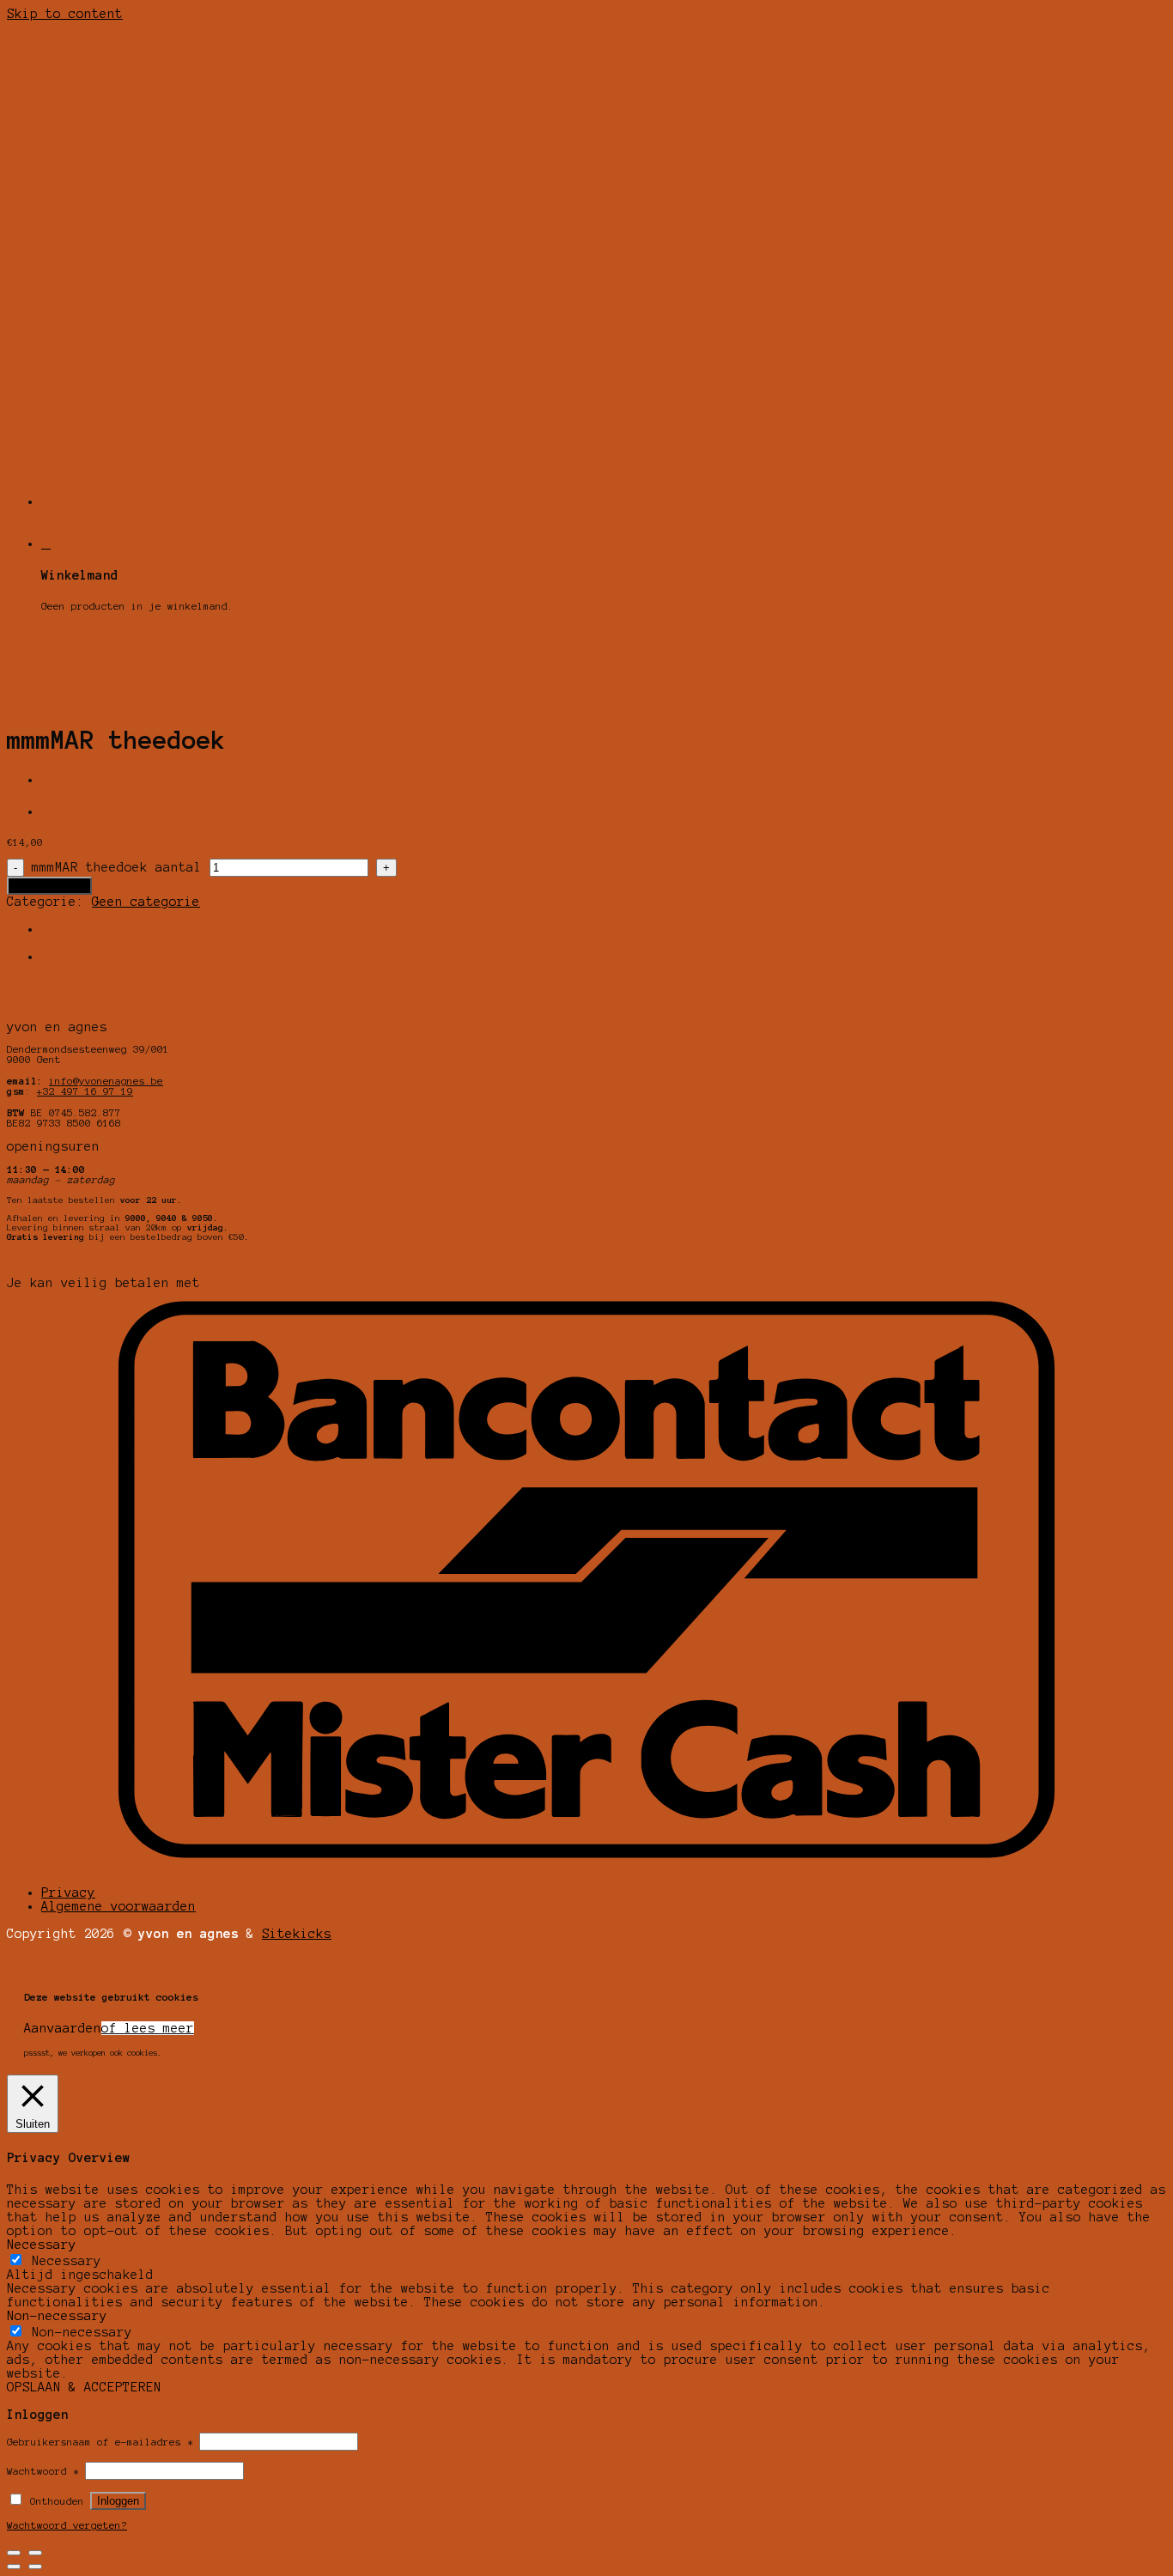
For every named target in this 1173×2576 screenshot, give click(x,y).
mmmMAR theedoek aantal (117, 867)
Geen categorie (146, 902)
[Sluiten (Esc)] (14, 2553)
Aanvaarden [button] (63, 2028)
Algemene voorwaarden (119, 1906)
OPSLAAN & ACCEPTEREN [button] (84, 2387)
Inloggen (118, 2501)
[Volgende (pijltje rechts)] (35, 2567)
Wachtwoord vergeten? (67, 2525)
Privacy (68, 1893)
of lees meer (148, 2028)
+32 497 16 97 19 (85, 1091)
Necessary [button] (42, 2245)
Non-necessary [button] (57, 2316)
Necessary (67, 2261)
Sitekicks (297, 1934)
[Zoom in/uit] (35, 2553)
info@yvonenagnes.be (106, 1081)
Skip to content (65, 14)
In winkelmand (49, 886)
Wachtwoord (43, 2471)
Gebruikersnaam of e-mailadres (100, 2442)
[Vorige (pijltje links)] (14, 2567)
